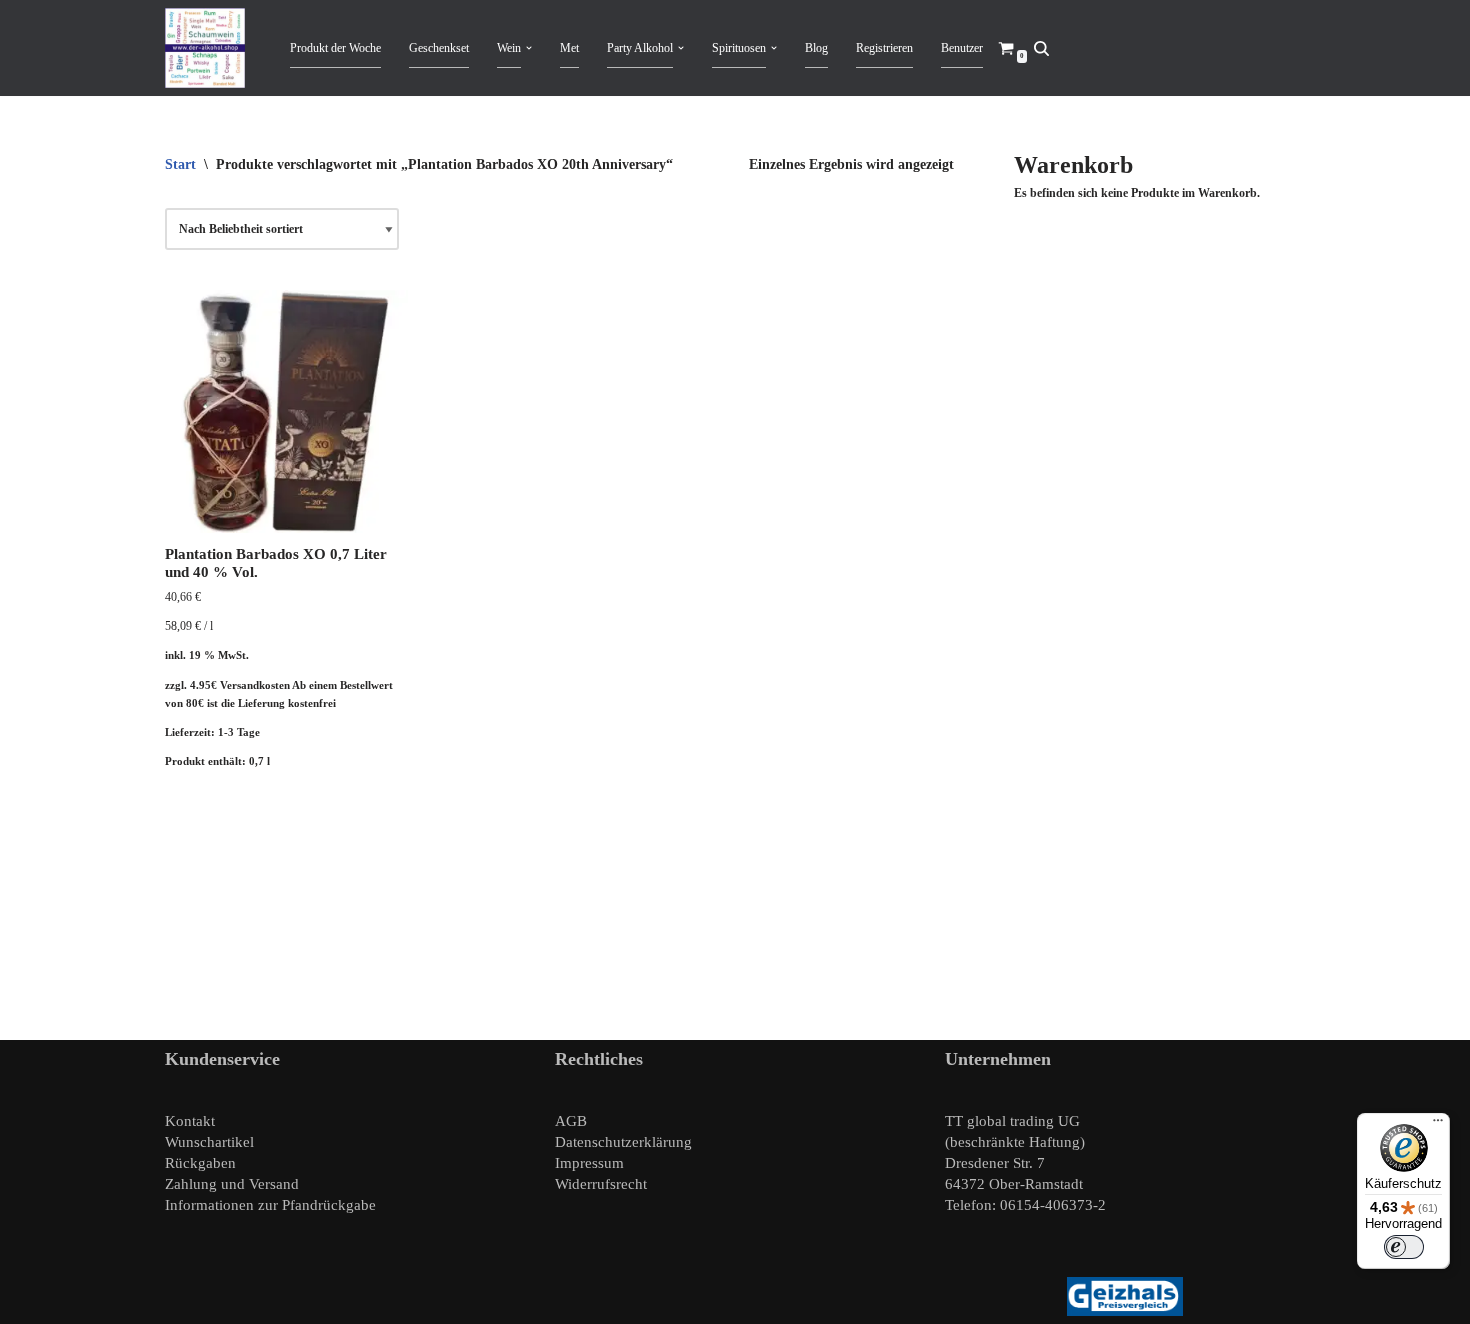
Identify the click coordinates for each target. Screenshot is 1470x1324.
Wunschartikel (209, 1142)
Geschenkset (439, 48)
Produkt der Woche (335, 48)
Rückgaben (200, 1163)
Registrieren (884, 48)
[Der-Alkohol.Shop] (210, 48)
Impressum (589, 1163)
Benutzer (962, 48)
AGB (571, 1121)
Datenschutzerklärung (623, 1142)
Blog (816, 48)
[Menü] (1438, 1125)
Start (180, 164)
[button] (529, 48)
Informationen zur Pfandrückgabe (270, 1205)
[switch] (1404, 1247)
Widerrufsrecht (601, 1184)
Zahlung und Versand (232, 1184)
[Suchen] (1041, 48)
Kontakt (190, 1121)
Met (569, 48)
